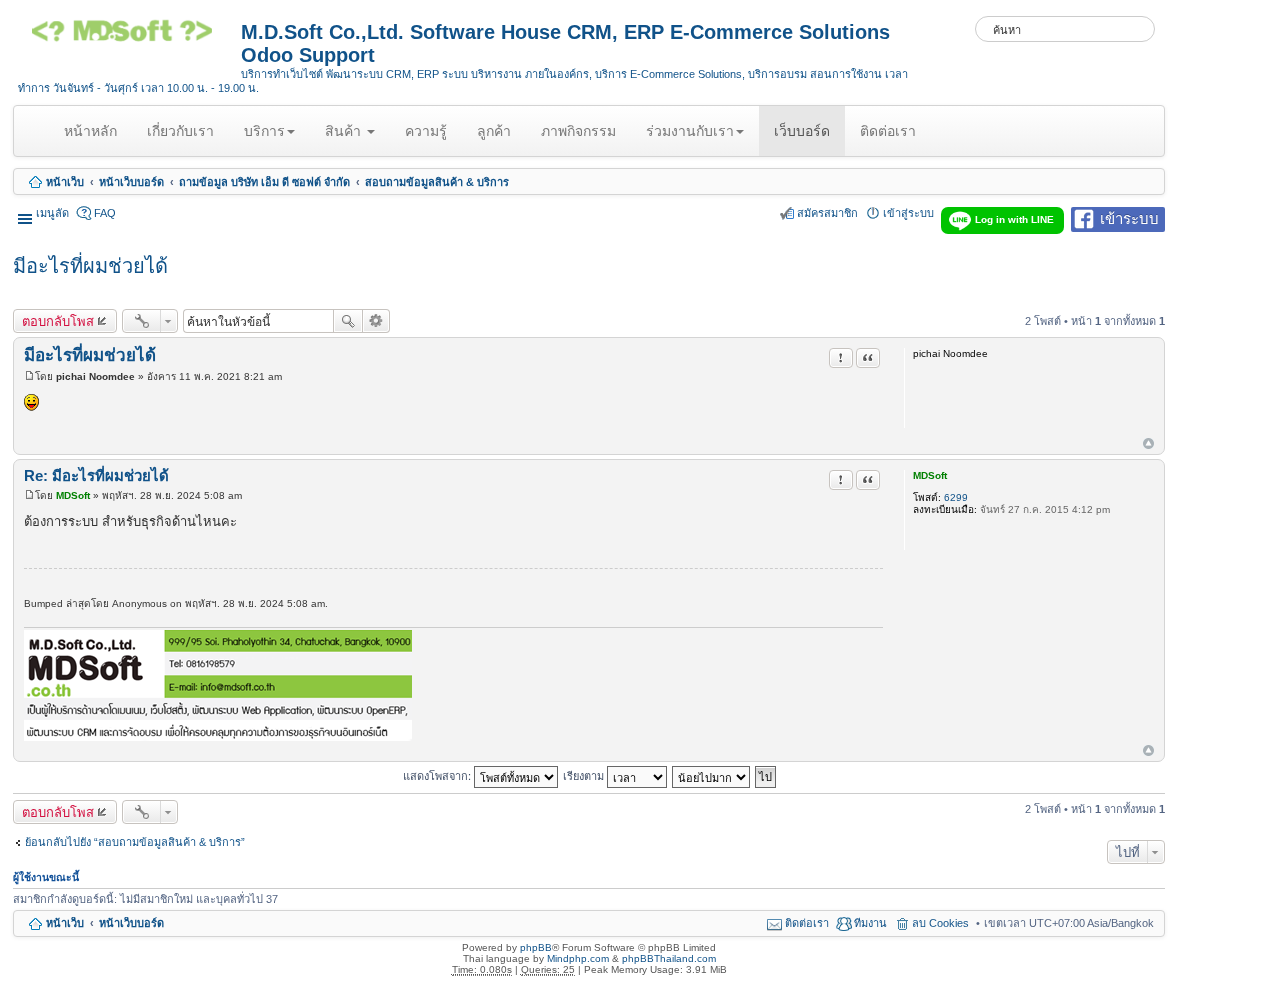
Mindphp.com (578, 958)
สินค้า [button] (345, 131)
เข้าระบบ (1129, 217)
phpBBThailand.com (669, 958)
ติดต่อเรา (888, 131)
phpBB (536, 947)
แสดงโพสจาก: (438, 775)
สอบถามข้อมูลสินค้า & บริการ (437, 182)
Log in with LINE (1014, 219)
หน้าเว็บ (65, 182)
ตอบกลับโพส (58, 321)
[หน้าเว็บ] (129, 38)
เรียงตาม (585, 775)
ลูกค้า (494, 131)
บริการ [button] (264, 131)
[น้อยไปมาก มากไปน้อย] (712, 775)
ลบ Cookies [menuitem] (940, 923)
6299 (956, 497)
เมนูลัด (52, 213)
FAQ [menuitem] (105, 213)
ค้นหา (348, 321)
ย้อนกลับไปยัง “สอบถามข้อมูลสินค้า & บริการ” (135, 842)
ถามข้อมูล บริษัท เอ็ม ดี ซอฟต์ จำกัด (264, 182)
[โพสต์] (29, 376)
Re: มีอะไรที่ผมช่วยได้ (96, 475)
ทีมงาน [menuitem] (870, 923)
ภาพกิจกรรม (578, 131)
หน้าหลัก (94, 139)
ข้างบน (1148, 444)
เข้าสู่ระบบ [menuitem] (908, 213)
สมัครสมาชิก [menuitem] (827, 213)
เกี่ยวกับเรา (180, 131)
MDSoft (930, 475)
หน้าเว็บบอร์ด (131, 182)
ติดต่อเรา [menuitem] (807, 923)
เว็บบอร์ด (802, 131)
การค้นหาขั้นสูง (376, 321)
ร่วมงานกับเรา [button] (690, 131)
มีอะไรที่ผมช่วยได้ (90, 266)
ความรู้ (426, 131)
